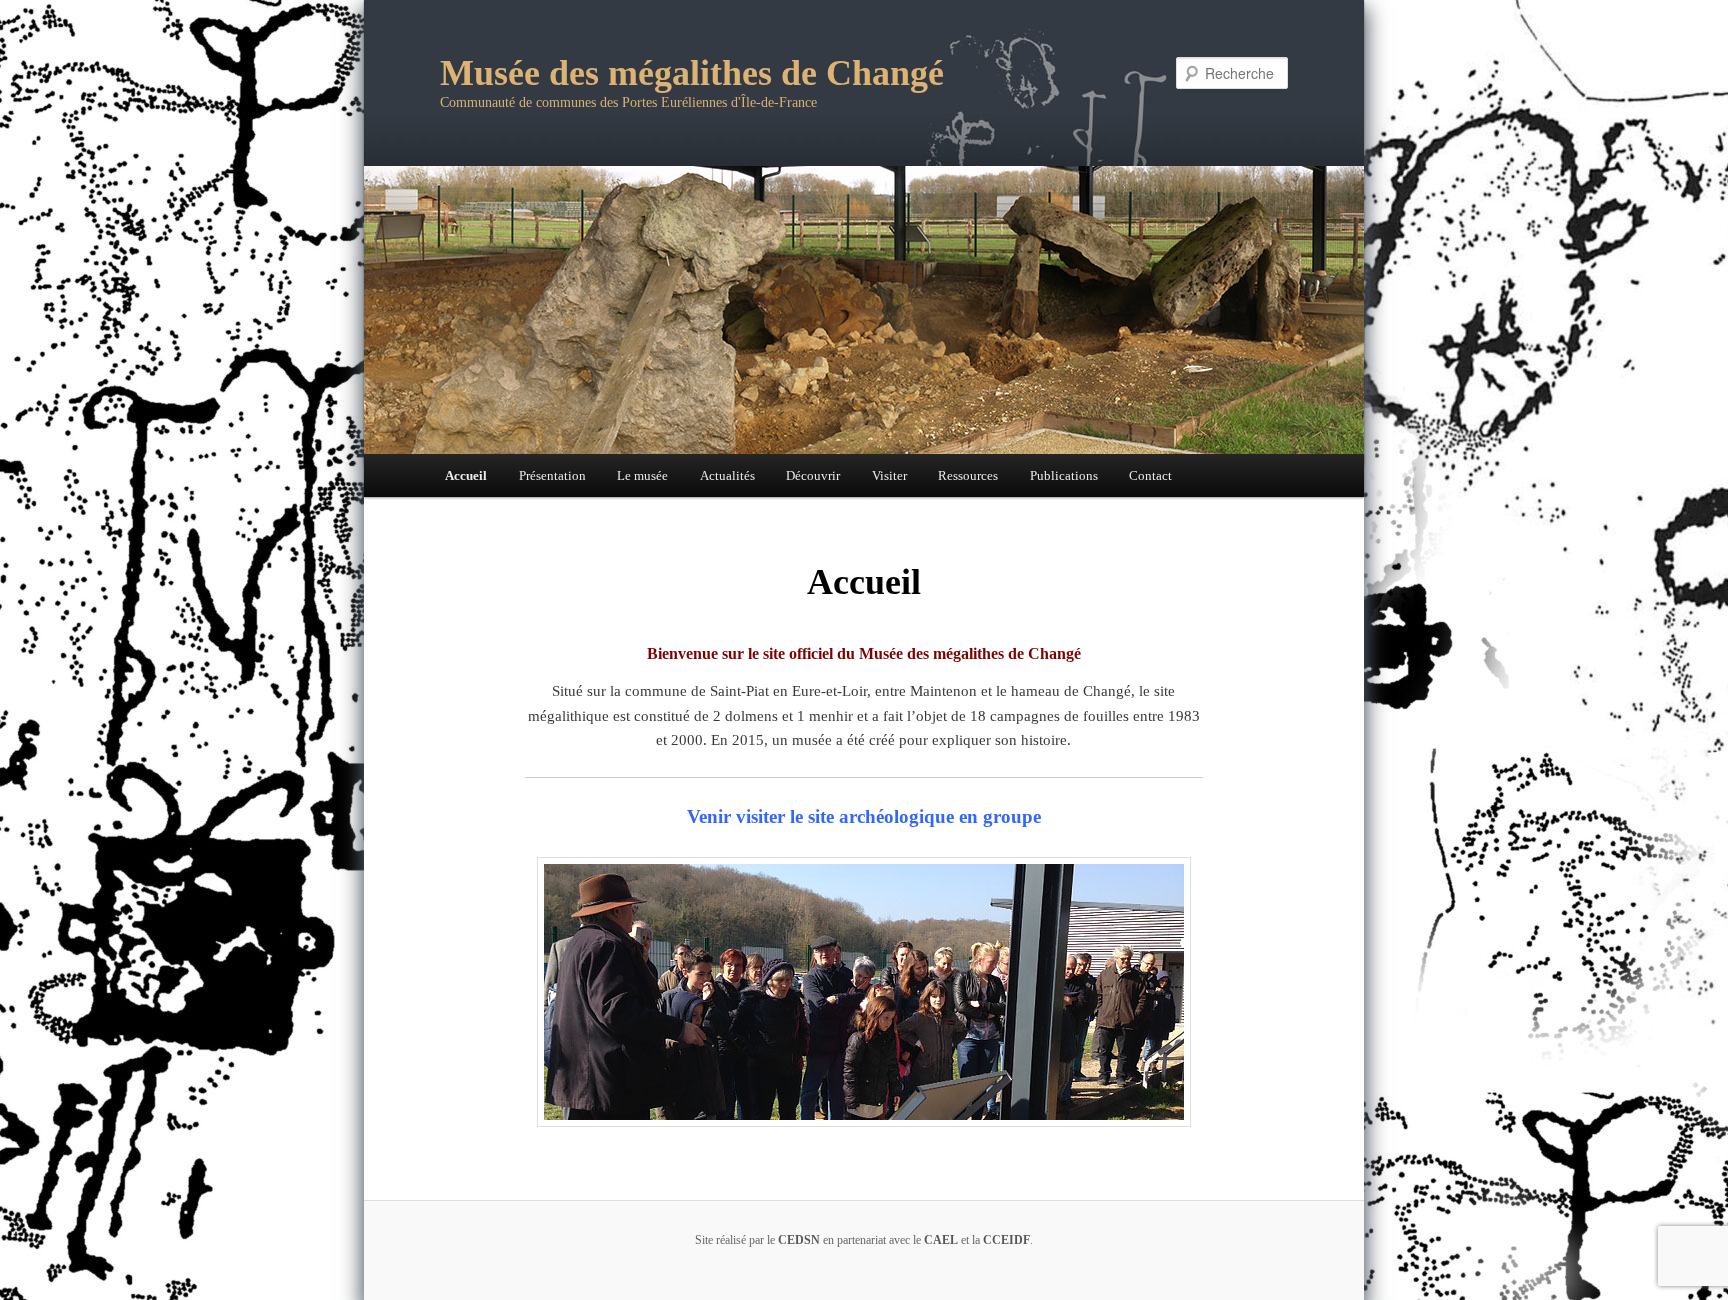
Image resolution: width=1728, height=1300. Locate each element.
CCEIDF (1006, 1240)
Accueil (466, 475)
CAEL (941, 1240)
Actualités (727, 475)
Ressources (968, 475)
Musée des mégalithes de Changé (692, 73)
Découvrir (813, 475)
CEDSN (799, 1240)
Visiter (889, 475)
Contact (1150, 475)
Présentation (552, 475)
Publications (1064, 475)
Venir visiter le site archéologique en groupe (864, 816)
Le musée (642, 475)
